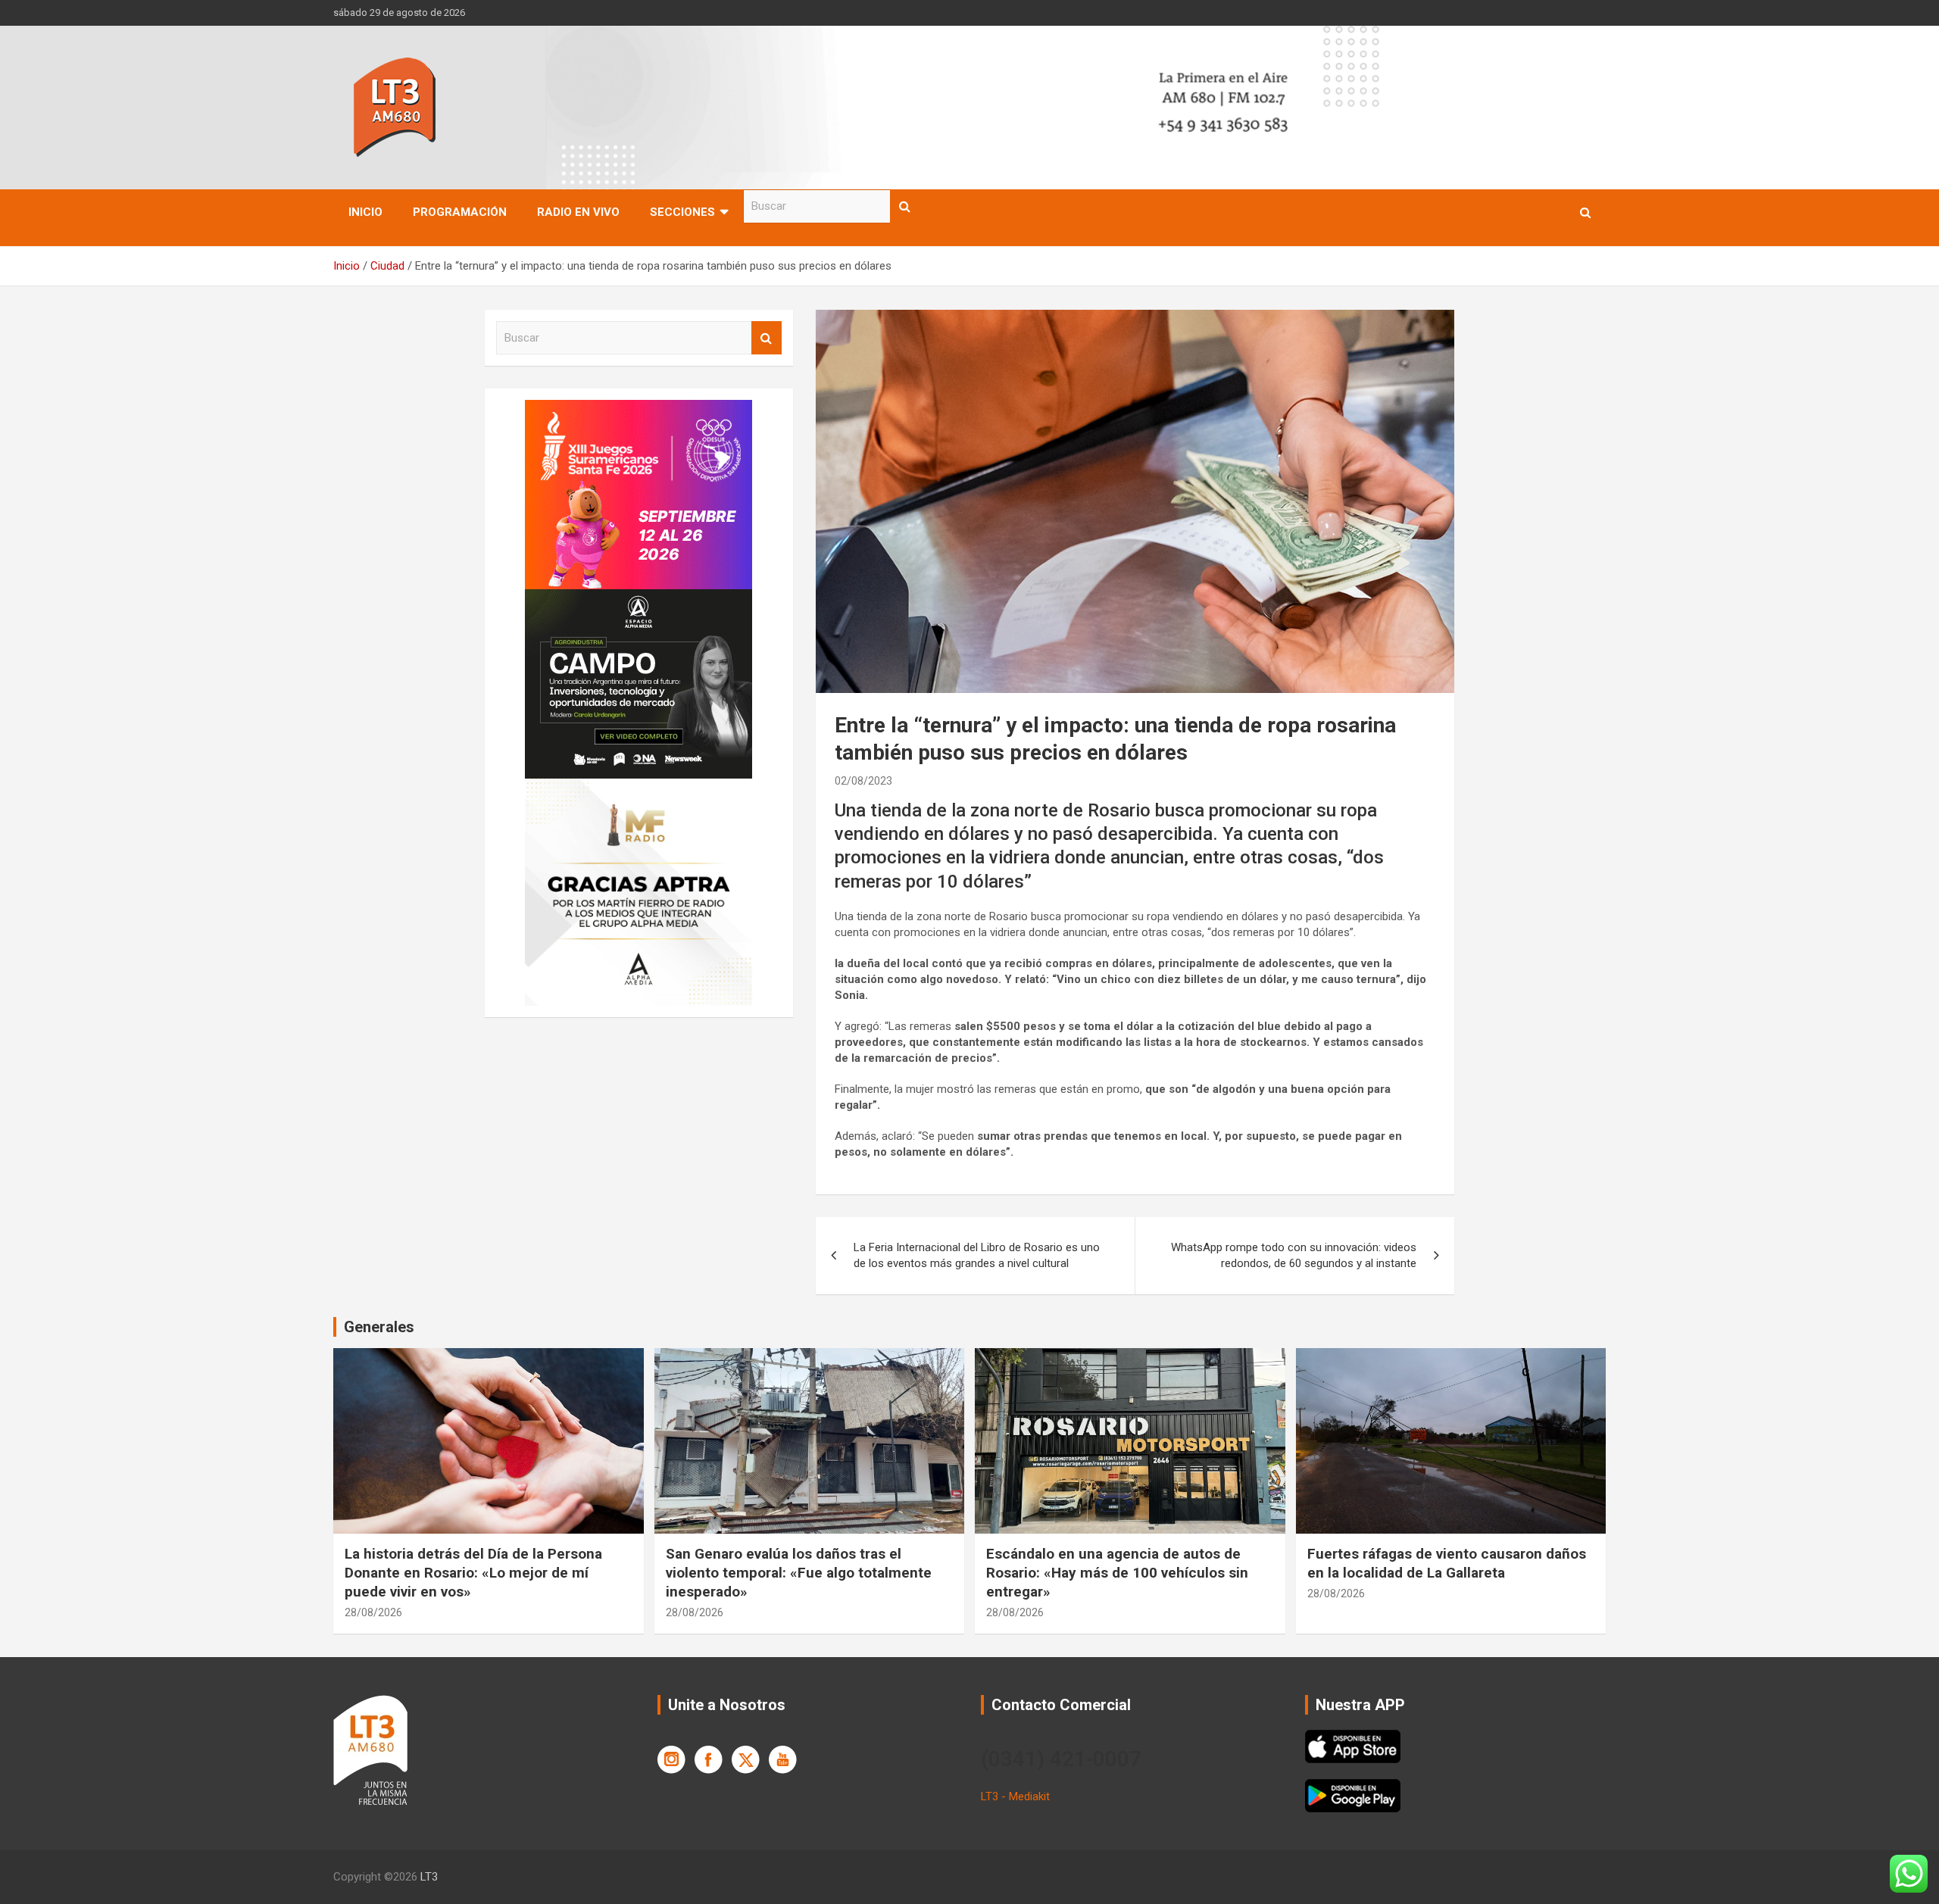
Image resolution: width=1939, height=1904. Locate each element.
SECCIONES (682, 212)
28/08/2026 (373, 1612)
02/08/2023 (863, 781)
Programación (460, 212)
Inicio (365, 212)
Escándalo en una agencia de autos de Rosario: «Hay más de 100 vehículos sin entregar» (1117, 1572)
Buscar (905, 206)
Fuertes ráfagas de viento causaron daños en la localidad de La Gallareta (1447, 1563)
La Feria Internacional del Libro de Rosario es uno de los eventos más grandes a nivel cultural (977, 1255)
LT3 (429, 1877)
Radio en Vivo (578, 212)
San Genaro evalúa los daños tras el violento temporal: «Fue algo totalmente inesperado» (799, 1572)
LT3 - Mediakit (1015, 1796)
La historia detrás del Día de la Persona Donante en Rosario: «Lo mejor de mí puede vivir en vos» (473, 1572)
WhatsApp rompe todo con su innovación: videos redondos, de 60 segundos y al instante (1294, 1255)
